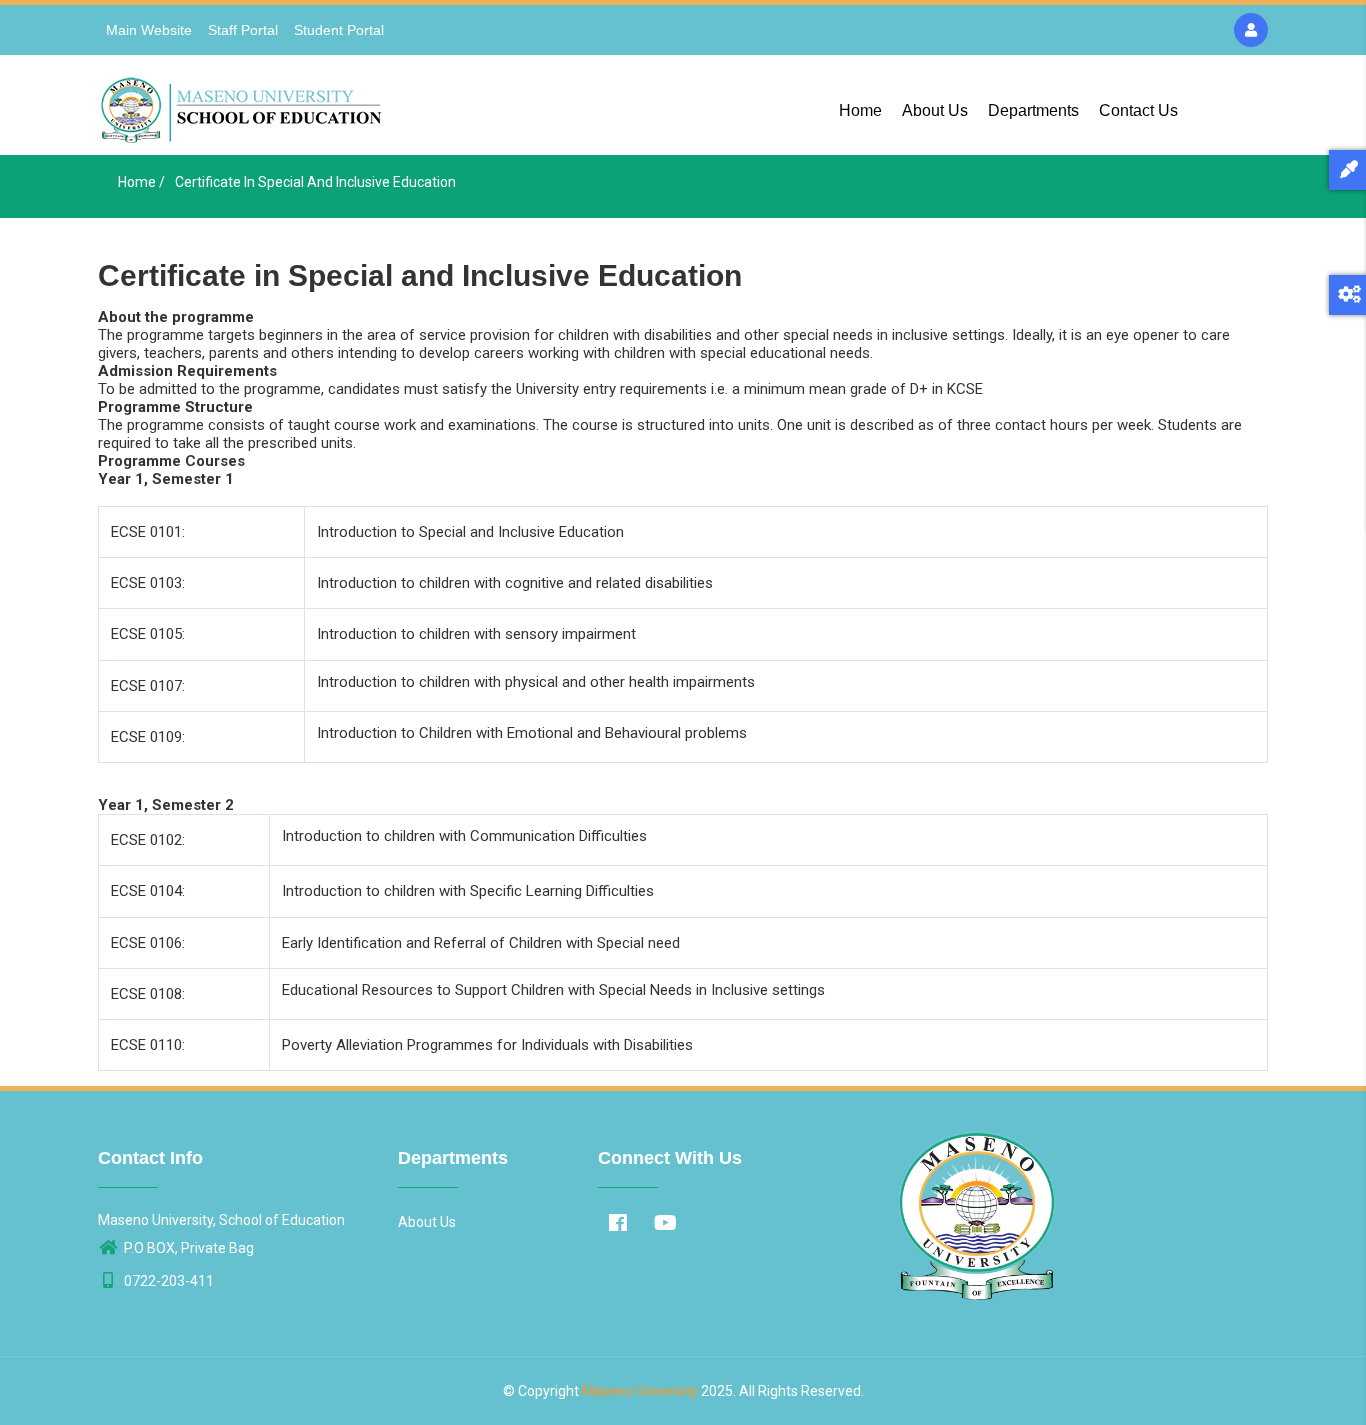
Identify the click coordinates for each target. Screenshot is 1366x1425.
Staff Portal (243, 30)
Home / (141, 182)
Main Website (149, 30)
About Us (935, 110)
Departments (1033, 110)
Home (860, 110)
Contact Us (1138, 110)
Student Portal (339, 30)
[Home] (243, 105)
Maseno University (640, 1391)
